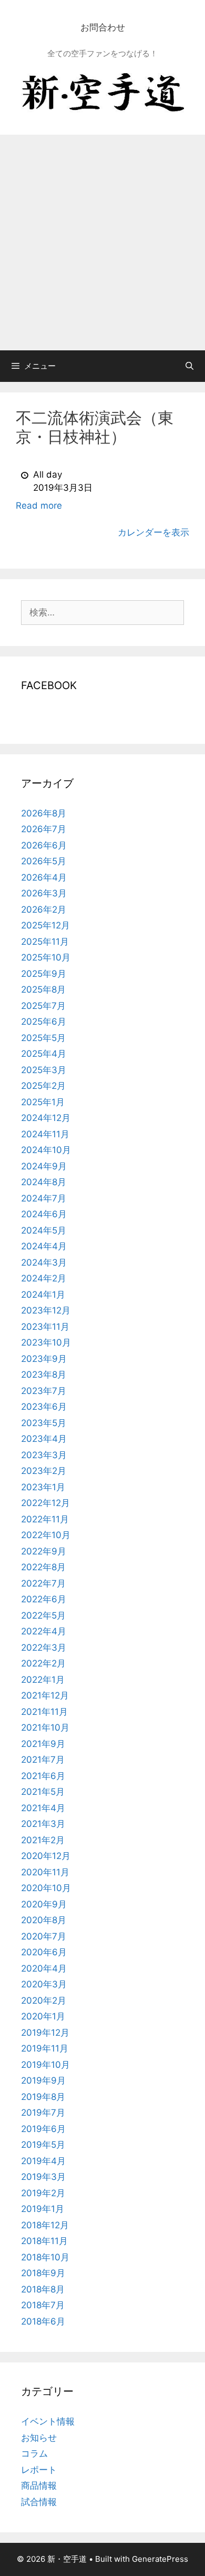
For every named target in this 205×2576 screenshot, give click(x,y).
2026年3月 (44, 893)
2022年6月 (44, 1599)
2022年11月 (45, 1519)
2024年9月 (44, 1166)
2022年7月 (43, 1583)
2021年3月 (43, 1824)
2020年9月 (44, 1904)
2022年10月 (46, 1535)
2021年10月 (45, 1728)
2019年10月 (45, 2065)
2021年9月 (43, 1744)
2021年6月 (43, 1776)
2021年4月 (43, 1808)
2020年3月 (44, 1984)
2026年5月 (44, 861)
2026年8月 (44, 813)
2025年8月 (43, 989)
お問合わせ (103, 27)
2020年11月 (45, 1872)
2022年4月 (44, 1631)
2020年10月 (46, 1888)
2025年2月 (43, 1086)
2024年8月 (44, 1182)
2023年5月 (44, 1423)
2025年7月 (43, 1006)
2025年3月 (44, 1070)
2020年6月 (44, 1952)
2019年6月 (43, 2129)
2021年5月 (43, 1792)
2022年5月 (43, 1615)
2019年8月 (43, 2097)
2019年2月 (43, 2193)
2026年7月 (44, 829)
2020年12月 (46, 1856)
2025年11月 (45, 942)
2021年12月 (45, 1695)
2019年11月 (45, 2048)
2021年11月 (44, 1712)
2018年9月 (43, 2273)
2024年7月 (44, 1198)
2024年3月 (44, 1262)
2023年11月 (45, 1327)
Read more (39, 506)
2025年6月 (44, 1022)
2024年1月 (43, 1295)
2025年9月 (44, 974)
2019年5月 (43, 2145)
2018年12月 (45, 2225)
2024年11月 (45, 1134)
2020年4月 (44, 1968)
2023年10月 (46, 1342)
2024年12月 (46, 1118)
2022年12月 (45, 1503)
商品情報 (39, 2486)
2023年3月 (44, 1455)
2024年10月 (46, 1150)
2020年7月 (44, 1936)
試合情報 (39, 2502)
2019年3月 (43, 2177)
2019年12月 (45, 2033)
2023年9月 (44, 1359)
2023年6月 (44, 1407)
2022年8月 (43, 1567)
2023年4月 (44, 1439)
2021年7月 (43, 1760)
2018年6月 (43, 2321)
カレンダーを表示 (153, 532)
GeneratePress (160, 2559)
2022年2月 (43, 1663)
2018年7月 (43, 2305)
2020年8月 (44, 1920)
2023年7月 (44, 1391)
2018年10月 (45, 2257)
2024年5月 (44, 1230)
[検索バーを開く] (189, 366)
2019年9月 (43, 2080)
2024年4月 (44, 1246)
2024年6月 (44, 1214)
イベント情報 (48, 2421)
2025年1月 (43, 1102)
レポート (39, 2470)
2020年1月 (43, 2016)
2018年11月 (44, 2241)
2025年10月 (46, 957)
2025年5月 (43, 1038)
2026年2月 (44, 910)
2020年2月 (44, 2001)
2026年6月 (44, 845)
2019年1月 (43, 2209)
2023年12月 (46, 1310)
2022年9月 (44, 1551)
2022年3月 (44, 1648)
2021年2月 (43, 1840)
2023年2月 (44, 1471)
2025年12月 (45, 925)
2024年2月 (44, 1278)
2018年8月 (43, 2289)
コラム (34, 2453)
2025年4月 (44, 1054)
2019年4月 (43, 2161)
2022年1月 (43, 1680)
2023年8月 (44, 1375)
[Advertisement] (102, 243)
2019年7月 (43, 2113)
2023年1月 (43, 1487)
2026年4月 (44, 877)
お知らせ (39, 2438)
